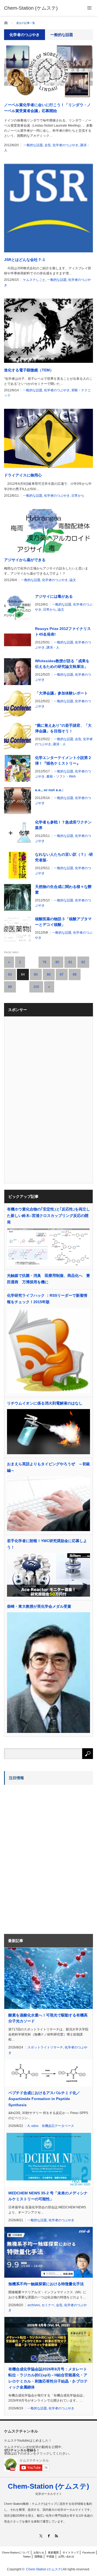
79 (44, 962)
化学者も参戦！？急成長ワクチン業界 (63, 825)
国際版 (39, 2557)
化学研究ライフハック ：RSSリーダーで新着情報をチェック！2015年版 (47, 1299)
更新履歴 (53, 2552)
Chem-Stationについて (16, 2552)
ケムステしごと (34, 280)
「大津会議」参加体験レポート (61, 693)
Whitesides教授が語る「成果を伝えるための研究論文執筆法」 (62, 664)
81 (70, 962)
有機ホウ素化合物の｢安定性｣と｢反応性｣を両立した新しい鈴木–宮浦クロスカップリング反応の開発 (48, 1216)
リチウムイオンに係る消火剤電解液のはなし (45, 1403)
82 (83, 962)
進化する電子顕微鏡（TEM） (29, 370)
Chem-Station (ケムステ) (48, 2486)
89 (10, 987)
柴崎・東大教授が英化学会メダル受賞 (39, 1606)
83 (10, 974)
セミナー (48, 2305)
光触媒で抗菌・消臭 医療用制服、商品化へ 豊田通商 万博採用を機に (48, 1279)
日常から (78, 496)
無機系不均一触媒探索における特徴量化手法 (46, 2284)
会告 (48, 145)
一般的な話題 (33, 145)
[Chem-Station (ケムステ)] (31, 8)
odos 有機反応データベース (53, 2126)
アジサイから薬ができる (25, 560)
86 (49, 974)
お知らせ (39, 2552)
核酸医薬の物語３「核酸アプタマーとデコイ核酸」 (63, 922)
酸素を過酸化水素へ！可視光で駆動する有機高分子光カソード (48, 2018)
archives (34, 2305)
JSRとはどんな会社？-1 (25, 260)
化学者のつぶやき (65, 145)
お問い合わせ (66, 2557)
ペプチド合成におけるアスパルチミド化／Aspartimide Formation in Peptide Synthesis (44, 2099)
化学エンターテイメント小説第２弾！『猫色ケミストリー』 (63, 760)
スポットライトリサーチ (45, 2047)
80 (57, 962)
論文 (73, 580)
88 (75, 974)
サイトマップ (71, 2552)
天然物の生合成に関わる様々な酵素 (63, 889)
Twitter (27, 2557)
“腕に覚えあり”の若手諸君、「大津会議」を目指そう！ (63, 728)
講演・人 (53, 647)
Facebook (89, 2552)
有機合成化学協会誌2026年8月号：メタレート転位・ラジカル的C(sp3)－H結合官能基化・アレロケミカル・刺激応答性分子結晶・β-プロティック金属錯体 (48, 2378)
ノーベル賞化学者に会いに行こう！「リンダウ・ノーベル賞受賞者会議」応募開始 (47, 108)
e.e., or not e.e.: (49, 790)
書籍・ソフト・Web (61, 776)
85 (36, 974)
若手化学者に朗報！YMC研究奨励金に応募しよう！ (47, 1544)
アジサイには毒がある (54, 596)
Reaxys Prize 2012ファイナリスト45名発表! (63, 631)
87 (62, 974)
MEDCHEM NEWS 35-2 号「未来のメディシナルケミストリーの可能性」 (48, 2196)
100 (36, 987)
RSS (56, 2536)
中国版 (50, 2557)
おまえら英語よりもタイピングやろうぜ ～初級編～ (48, 1467)
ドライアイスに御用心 (23, 475)
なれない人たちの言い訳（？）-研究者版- (64, 857)
